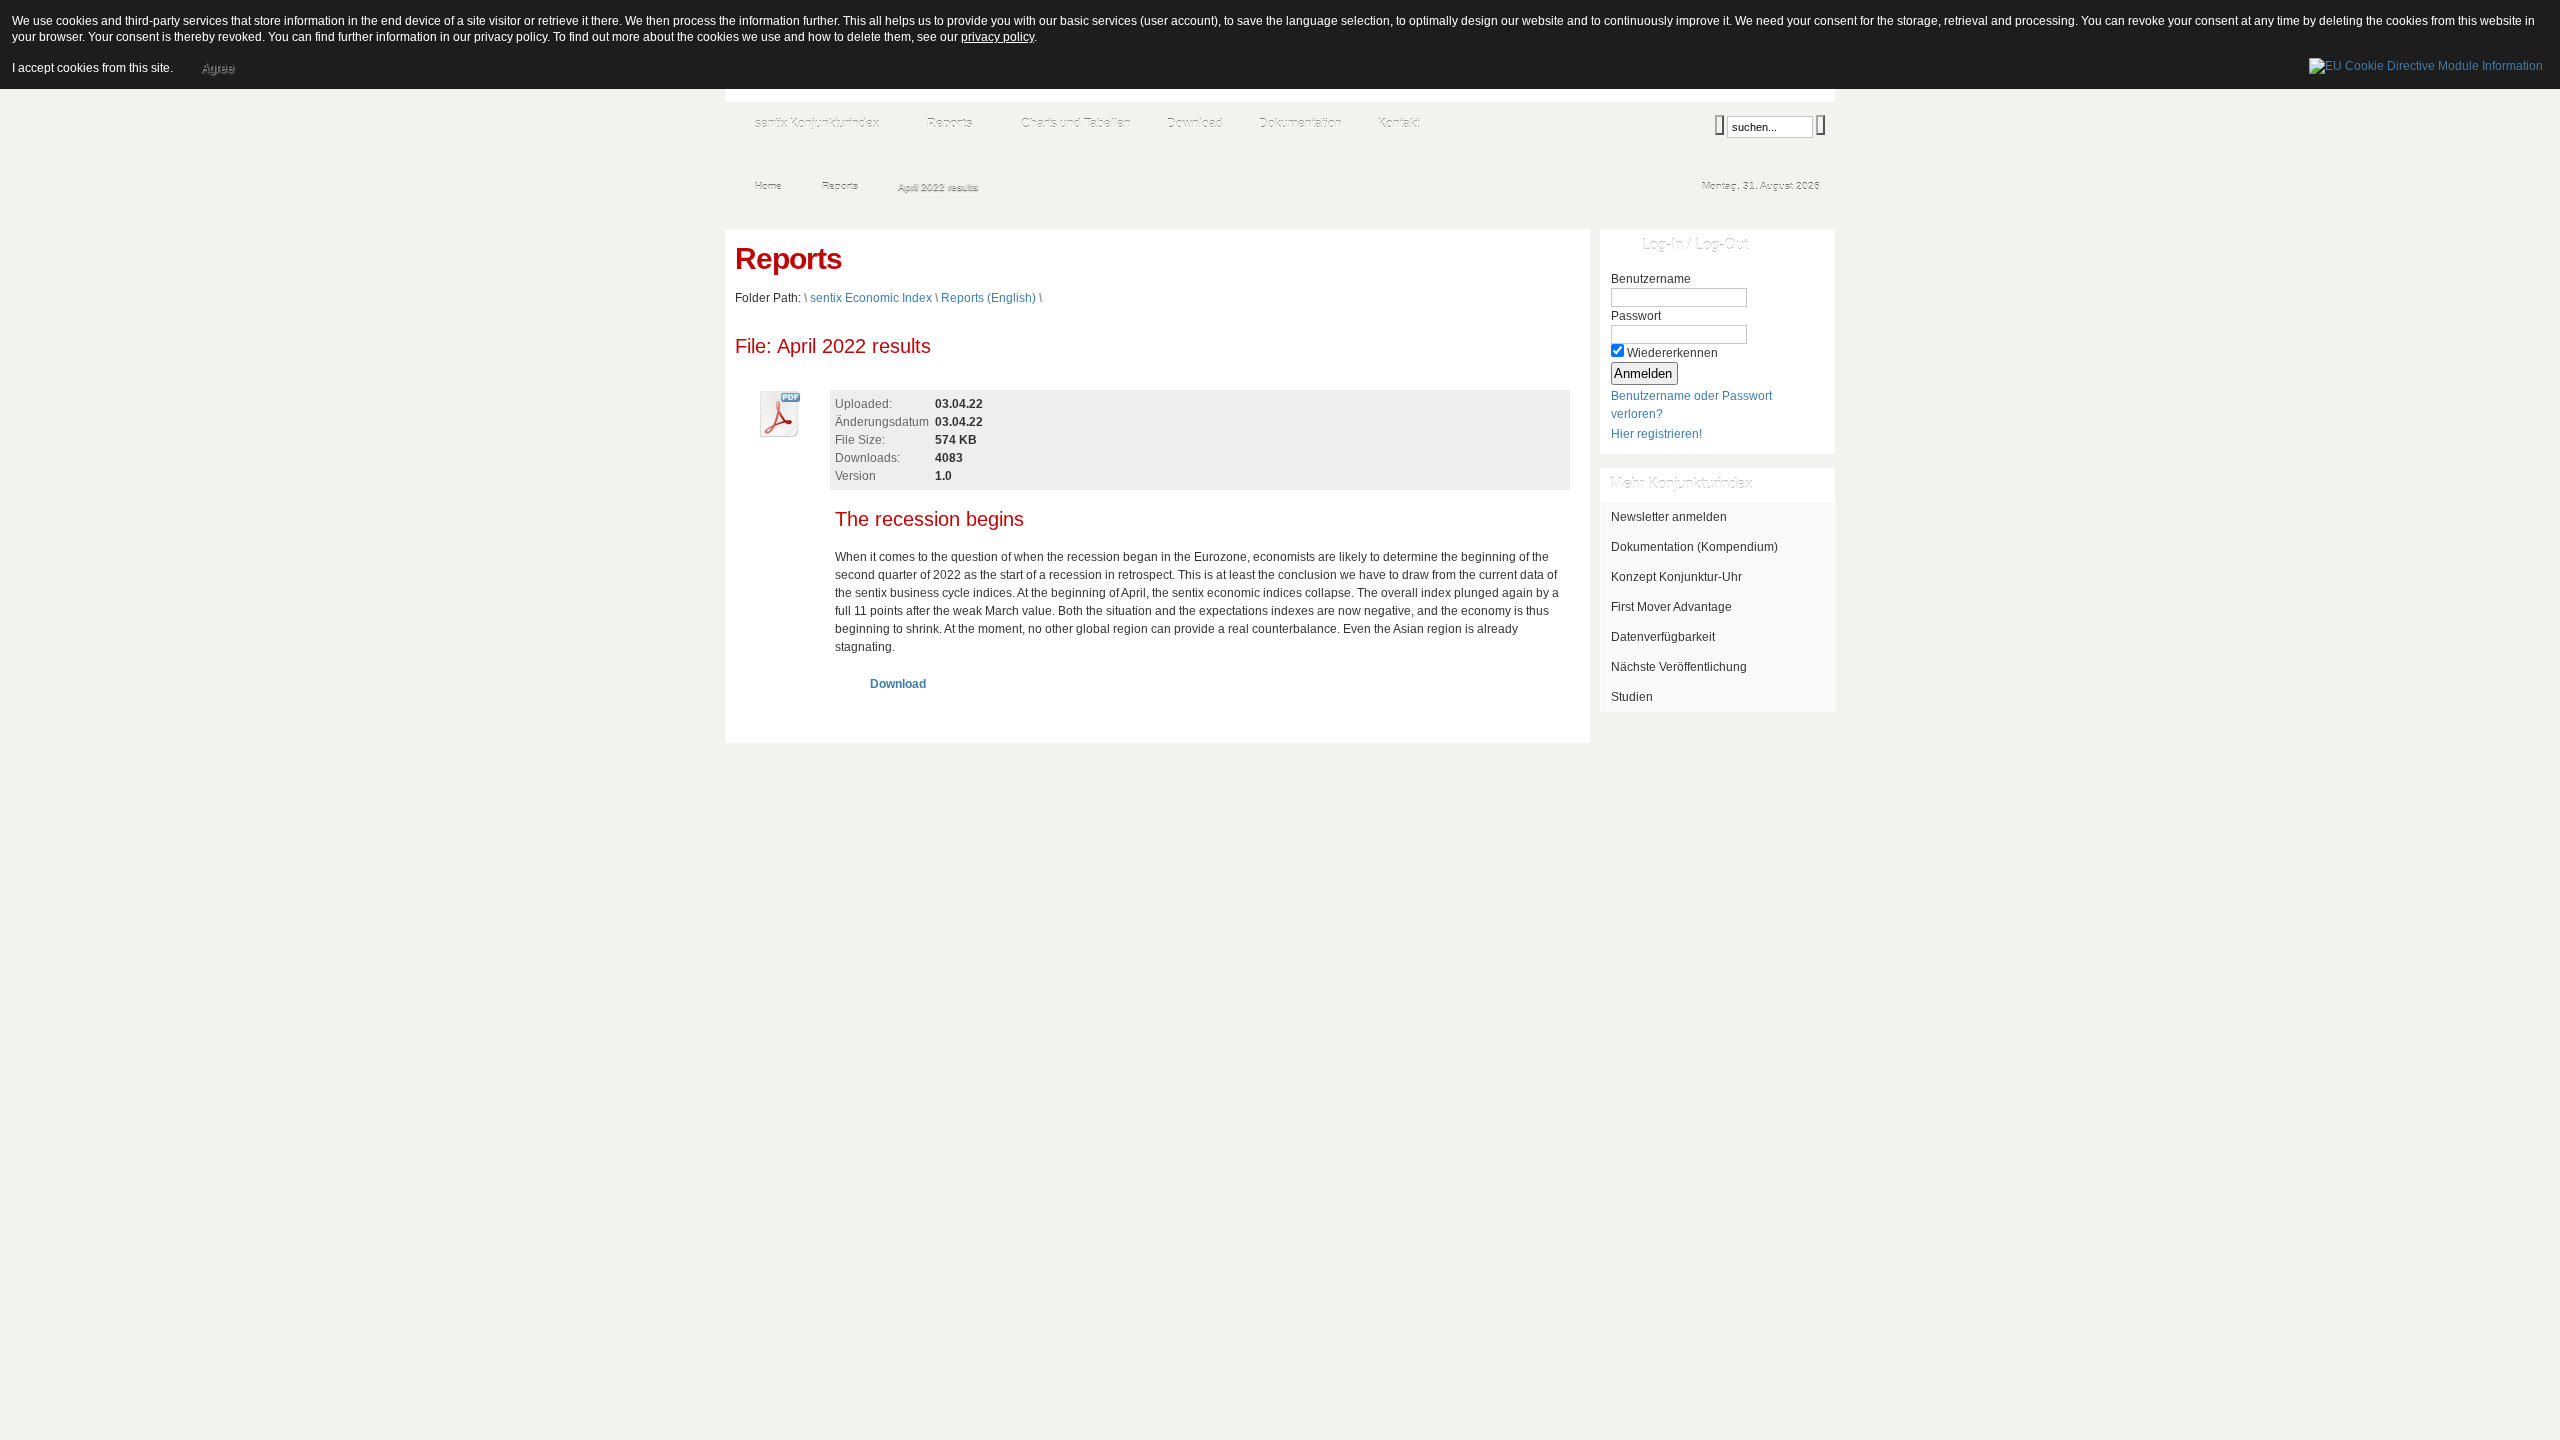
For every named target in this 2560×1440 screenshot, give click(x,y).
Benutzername (1651, 279)
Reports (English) (988, 298)
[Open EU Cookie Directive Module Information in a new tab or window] (2426, 63)
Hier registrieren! (1656, 434)
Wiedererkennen (1672, 353)
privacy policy (997, 37)
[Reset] (1820, 125)
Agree (217, 68)
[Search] (1719, 125)
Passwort (1636, 316)
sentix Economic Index (871, 298)
